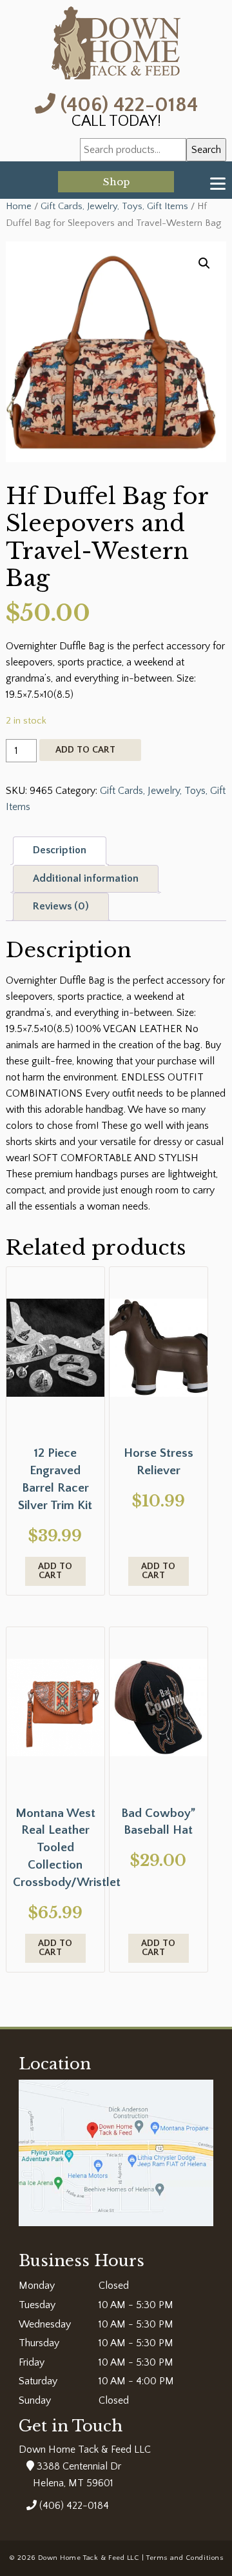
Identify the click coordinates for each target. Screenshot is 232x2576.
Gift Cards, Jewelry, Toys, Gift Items (114, 207)
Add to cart (85, 750)
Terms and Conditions (185, 2558)
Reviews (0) (61, 906)
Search (206, 150)
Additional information (86, 878)
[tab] (60, 851)
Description (60, 850)
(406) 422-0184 (127, 104)
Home (19, 207)
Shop (116, 182)
